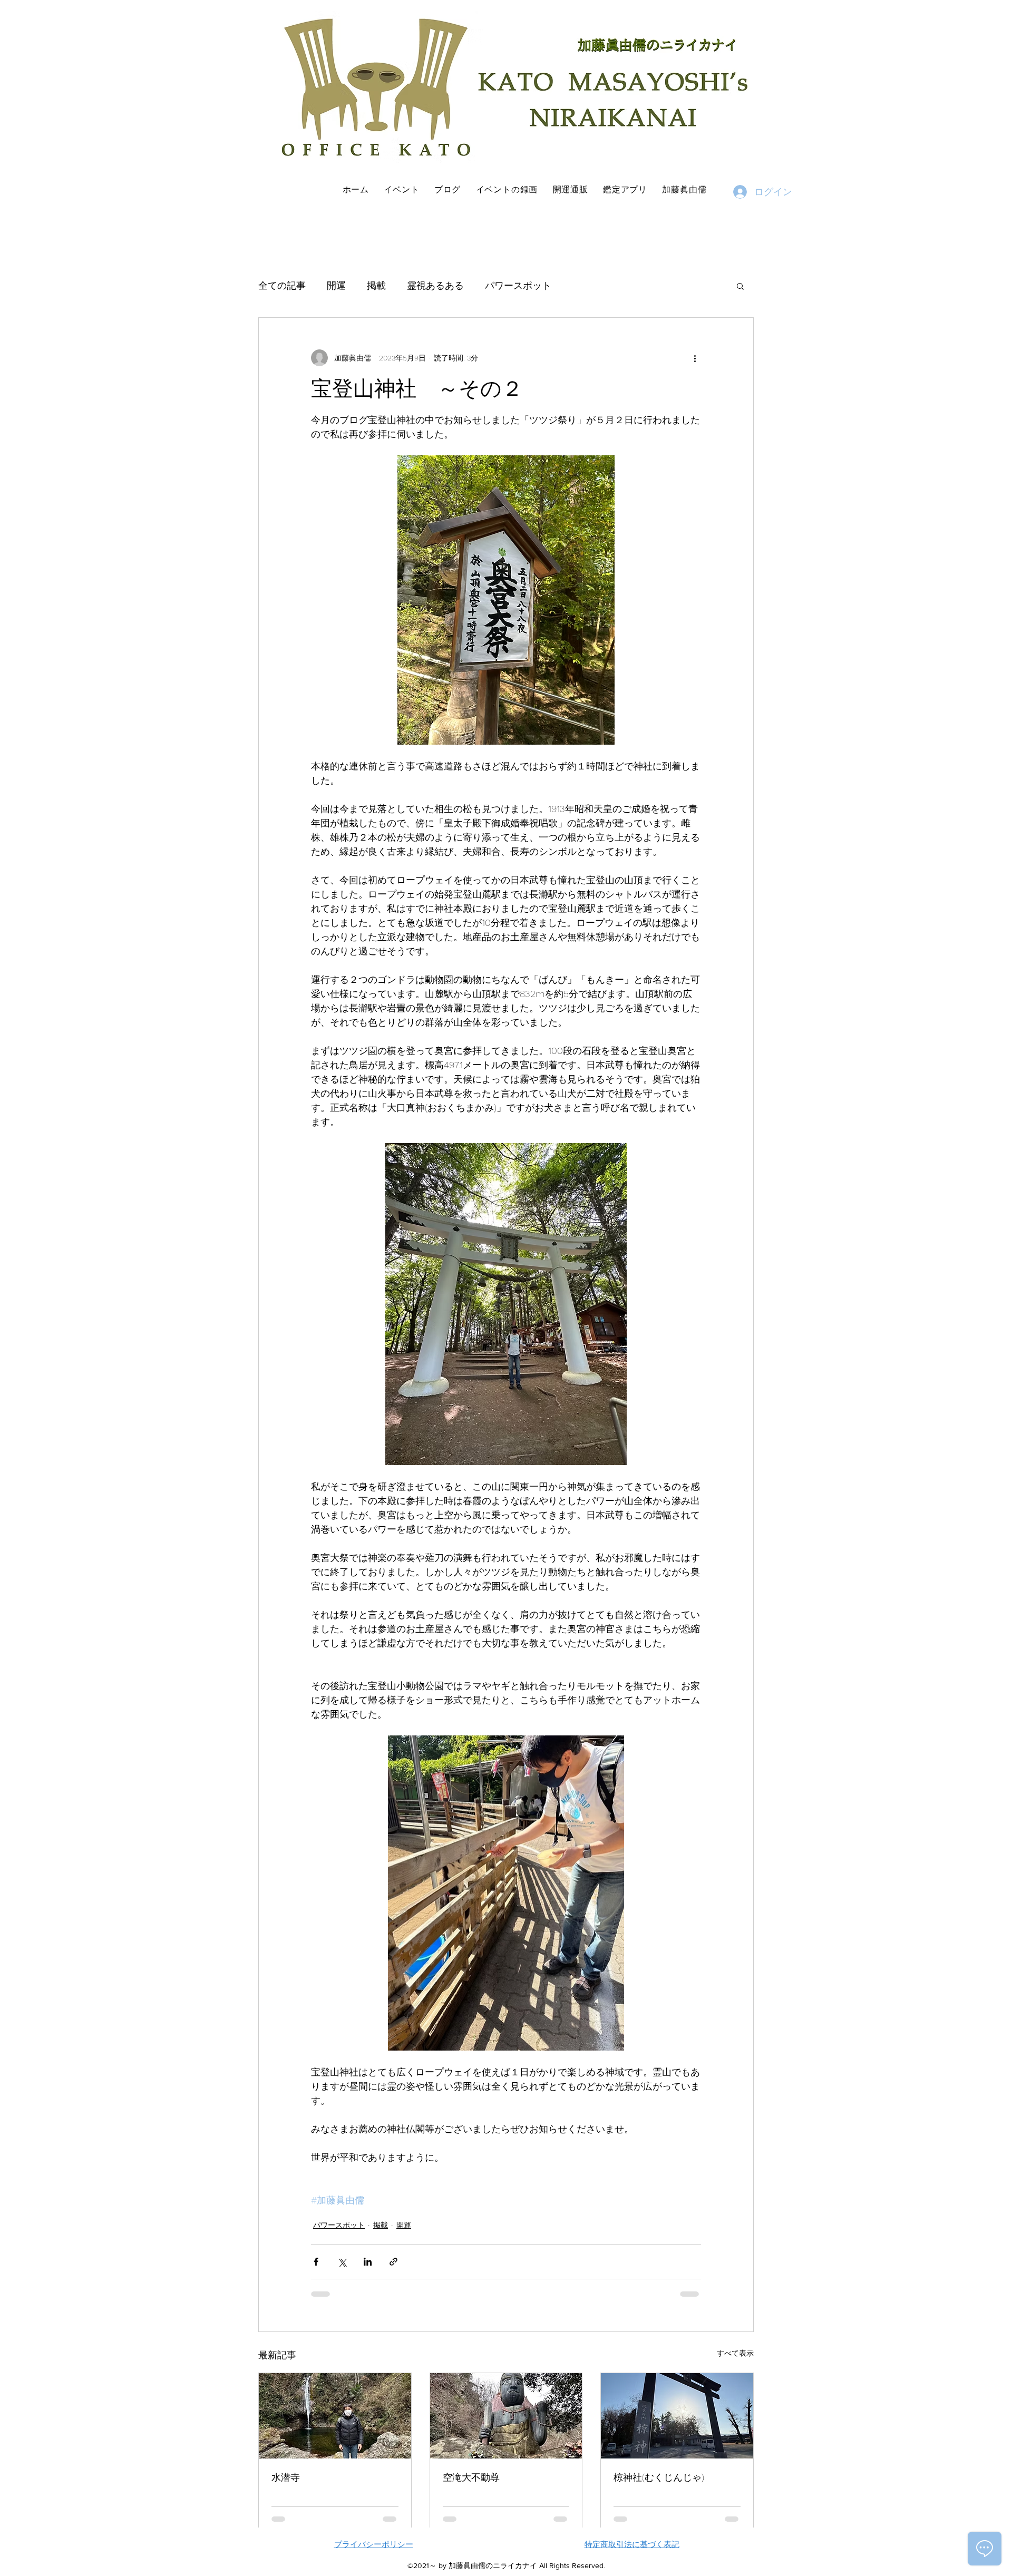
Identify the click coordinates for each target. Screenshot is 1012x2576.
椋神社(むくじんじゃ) (659, 2477)
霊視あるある (435, 285)
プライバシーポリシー (374, 2544)
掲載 (376, 285)
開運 (336, 285)
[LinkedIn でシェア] (368, 2262)
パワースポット (518, 285)
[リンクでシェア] (393, 2262)
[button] (740, 286)
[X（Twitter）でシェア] (342, 2262)
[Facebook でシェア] (316, 2262)
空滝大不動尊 (471, 2477)
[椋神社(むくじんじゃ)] (677, 2416)
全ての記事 (282, 285)
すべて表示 (735, 2353)
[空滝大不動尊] (506, 2416)
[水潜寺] (335, 2416)
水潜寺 (286, 2477)
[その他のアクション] (695, 358)
